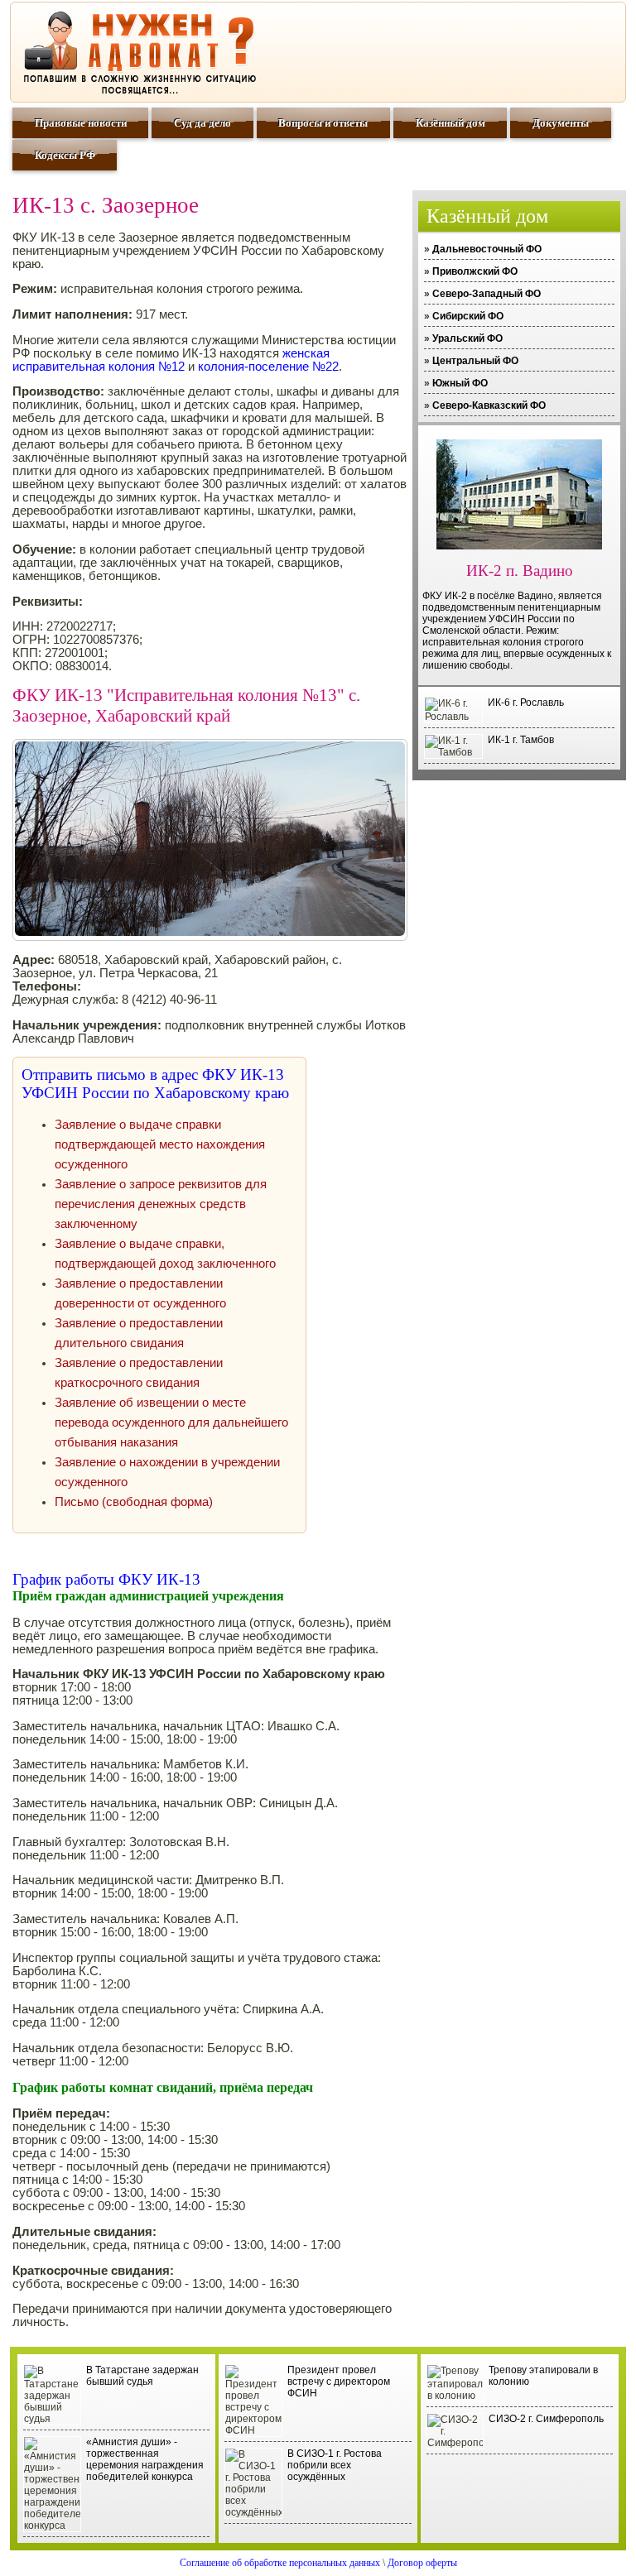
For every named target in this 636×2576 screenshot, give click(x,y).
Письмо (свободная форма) (134, 1502)
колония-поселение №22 (268, 367)
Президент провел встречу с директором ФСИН (339, 2382)
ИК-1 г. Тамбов (521, 740)
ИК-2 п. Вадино (520, 571)
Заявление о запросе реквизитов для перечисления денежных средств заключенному (161, 1204)
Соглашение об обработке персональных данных (280, 2563)
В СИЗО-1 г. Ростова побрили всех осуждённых (335, 2465)
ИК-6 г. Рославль (526, 703)
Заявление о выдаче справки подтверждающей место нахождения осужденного (160, 1144)
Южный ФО (460, 383)
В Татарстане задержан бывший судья (142, 2376)
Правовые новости (81, 123)
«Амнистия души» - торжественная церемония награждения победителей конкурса (145, 2459)
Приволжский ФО (475, 271)
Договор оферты (422, 2563)
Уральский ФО (467, 338)
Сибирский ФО (468, 316)
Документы (561, 123)
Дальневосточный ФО (487, 249)
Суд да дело (202, 123)
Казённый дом (450, 123)
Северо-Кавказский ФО (489, 405)
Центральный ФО (475, 361)
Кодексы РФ (65, 155)
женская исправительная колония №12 (171, 360)
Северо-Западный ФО (487, 294)
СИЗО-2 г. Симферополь (546, 2419)
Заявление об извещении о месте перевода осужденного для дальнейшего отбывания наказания (171, 1422)
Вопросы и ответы (323, 123)
